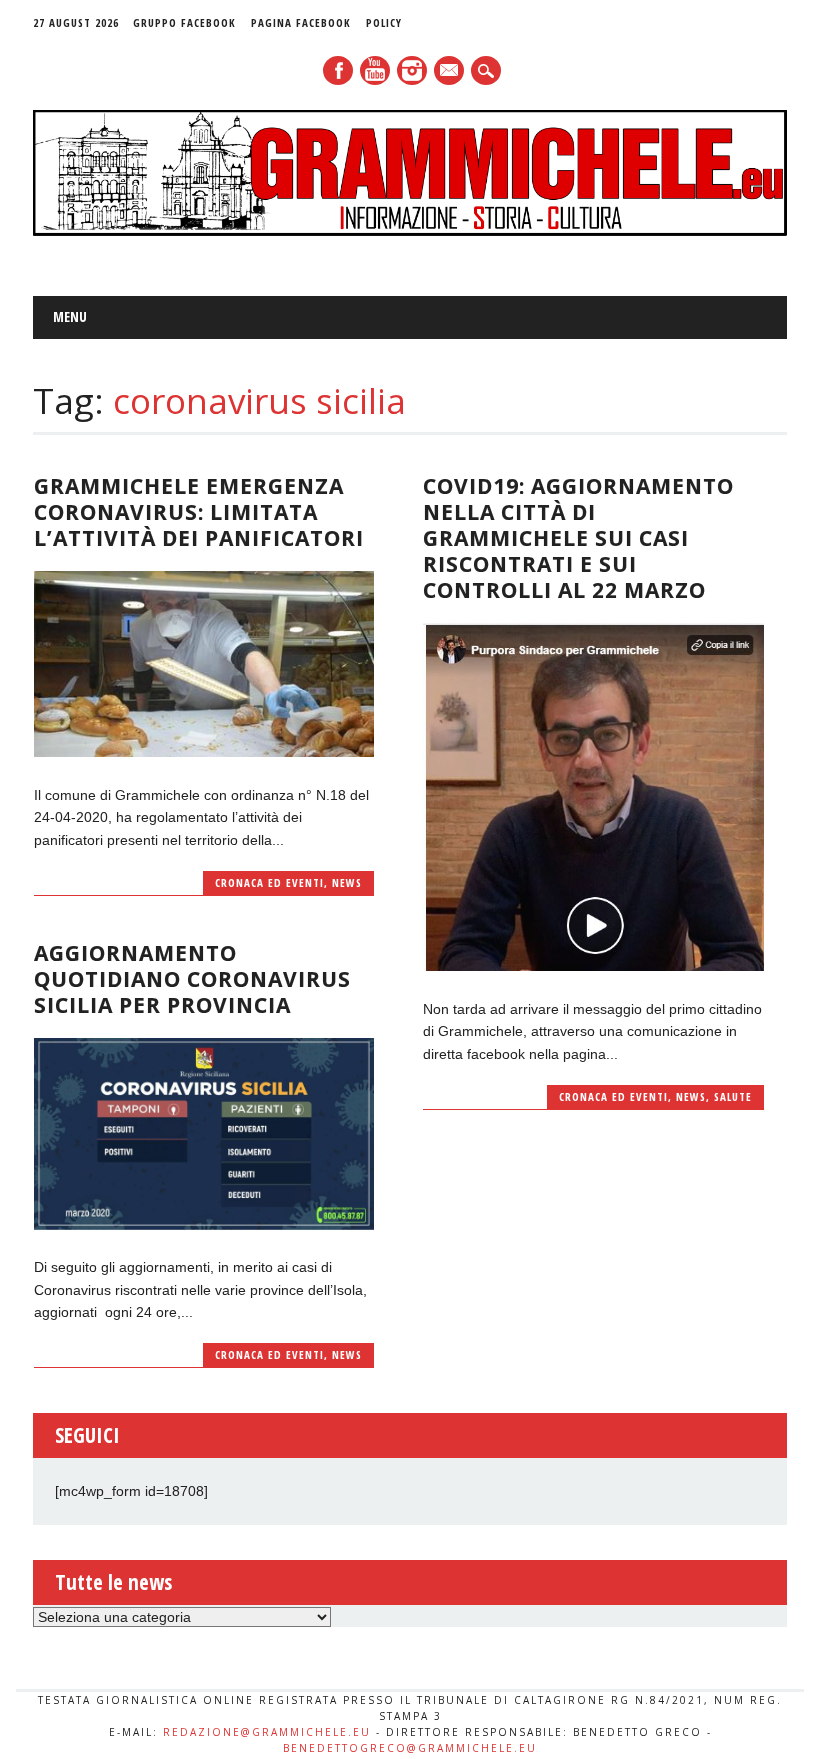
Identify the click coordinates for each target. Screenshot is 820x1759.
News (347, 882)
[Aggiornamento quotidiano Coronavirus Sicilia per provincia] (204, 1225)
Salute (733, 1096)
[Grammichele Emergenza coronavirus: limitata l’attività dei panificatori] (204, 752)
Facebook (338, 70)
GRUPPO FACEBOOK (184, 22)
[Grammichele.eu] (410, 231)
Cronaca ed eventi (269, 882)
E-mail (450, 72)
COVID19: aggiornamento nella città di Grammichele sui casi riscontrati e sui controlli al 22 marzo (578, 538)
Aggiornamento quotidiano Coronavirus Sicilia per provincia (192, 979)
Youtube (375, 70)
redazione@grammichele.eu (267, 1732)
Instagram (412, 70)
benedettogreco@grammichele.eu (410, 1748)
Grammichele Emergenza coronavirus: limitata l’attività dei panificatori (199, 512)
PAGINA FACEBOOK (301, 22)
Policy (384, 22)
